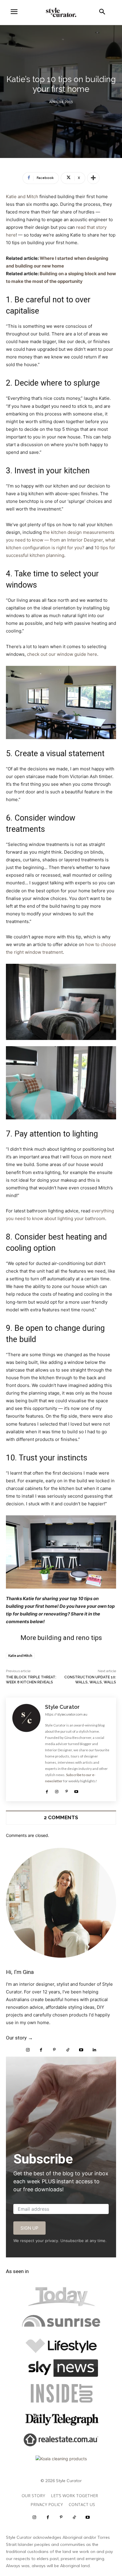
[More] (93, 178)
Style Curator (62, 1707)
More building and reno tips (61, 1638)
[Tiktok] (74, 2517)
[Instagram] (57, 1790)
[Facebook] (47, 1790)
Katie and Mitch (22, 197)
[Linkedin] (94, 2050)
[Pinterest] (66, 1790)
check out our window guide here (62, 654)
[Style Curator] (26, 1749)
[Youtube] (76, 1790)
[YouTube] (81, 2050)
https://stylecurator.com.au (66, 1715)
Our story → (19, 2038)
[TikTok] (68, 2050)
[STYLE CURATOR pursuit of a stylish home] (61, 12)
